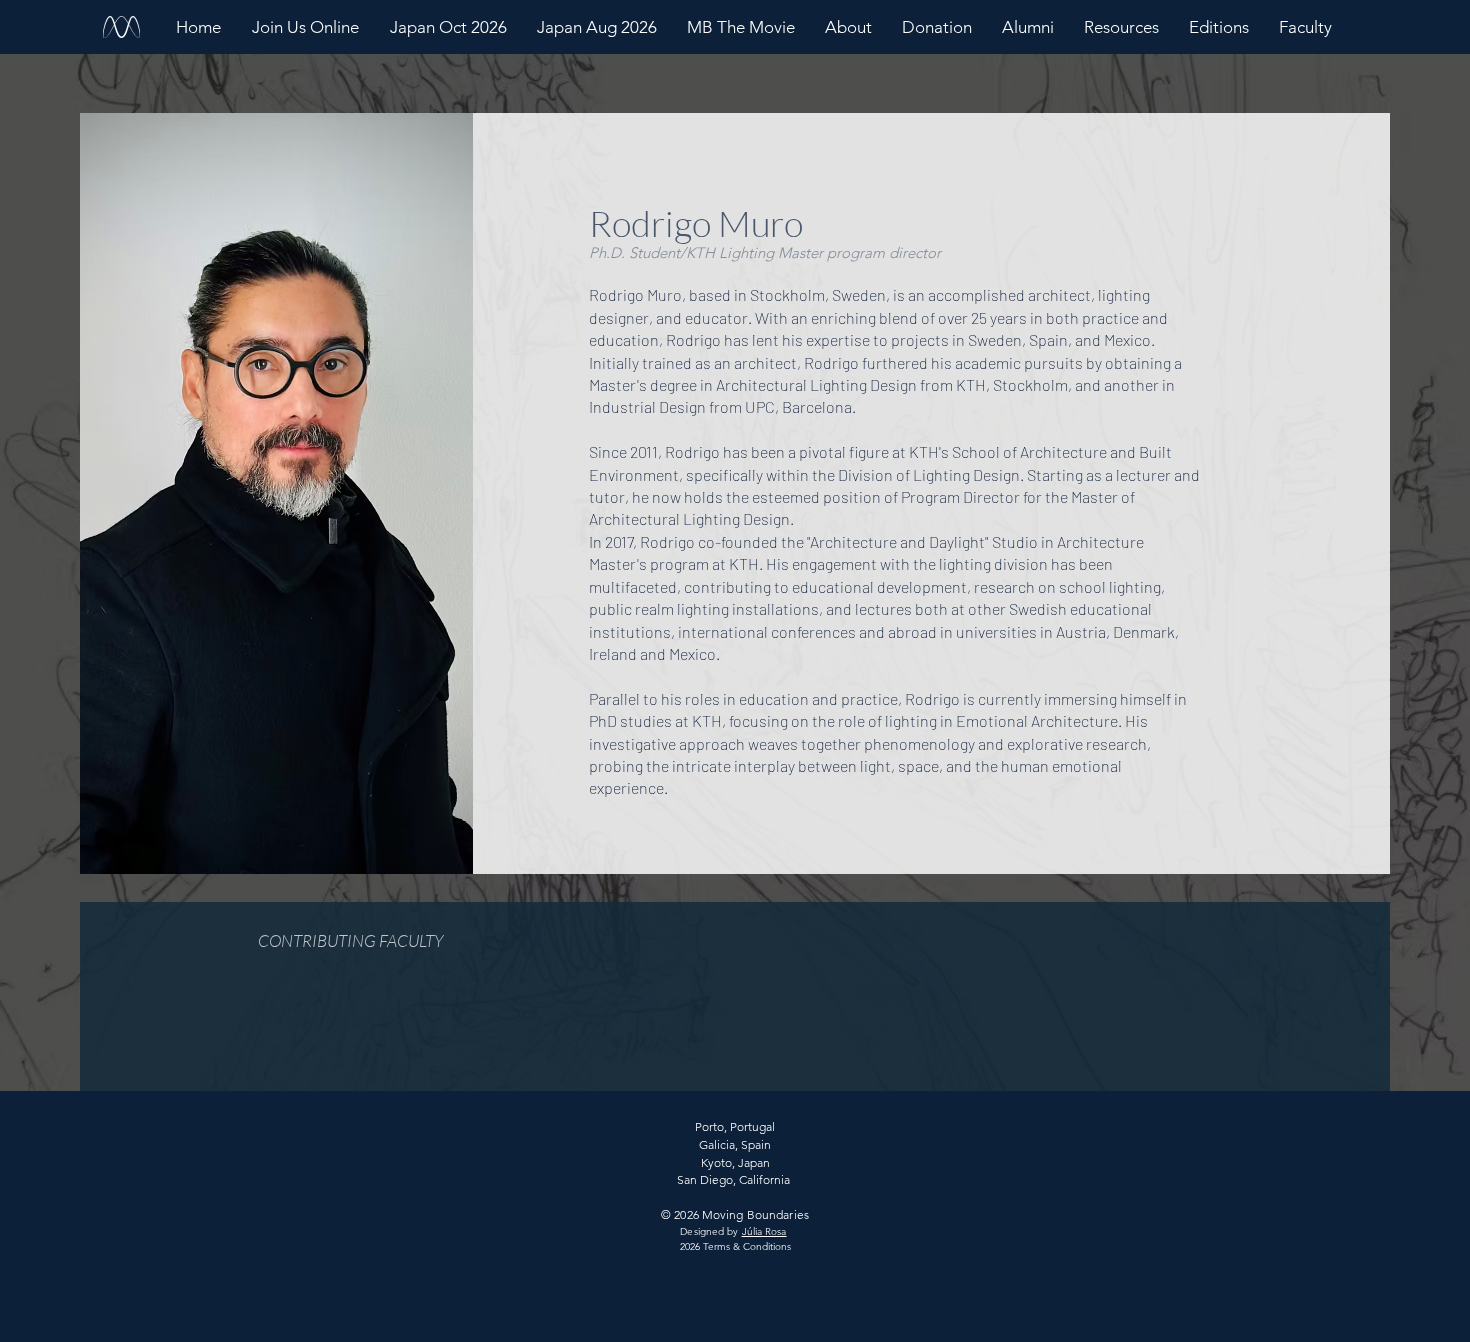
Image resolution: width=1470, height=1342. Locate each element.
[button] (848, 27)
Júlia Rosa (764, 1231)
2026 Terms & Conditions (735, 1246)
